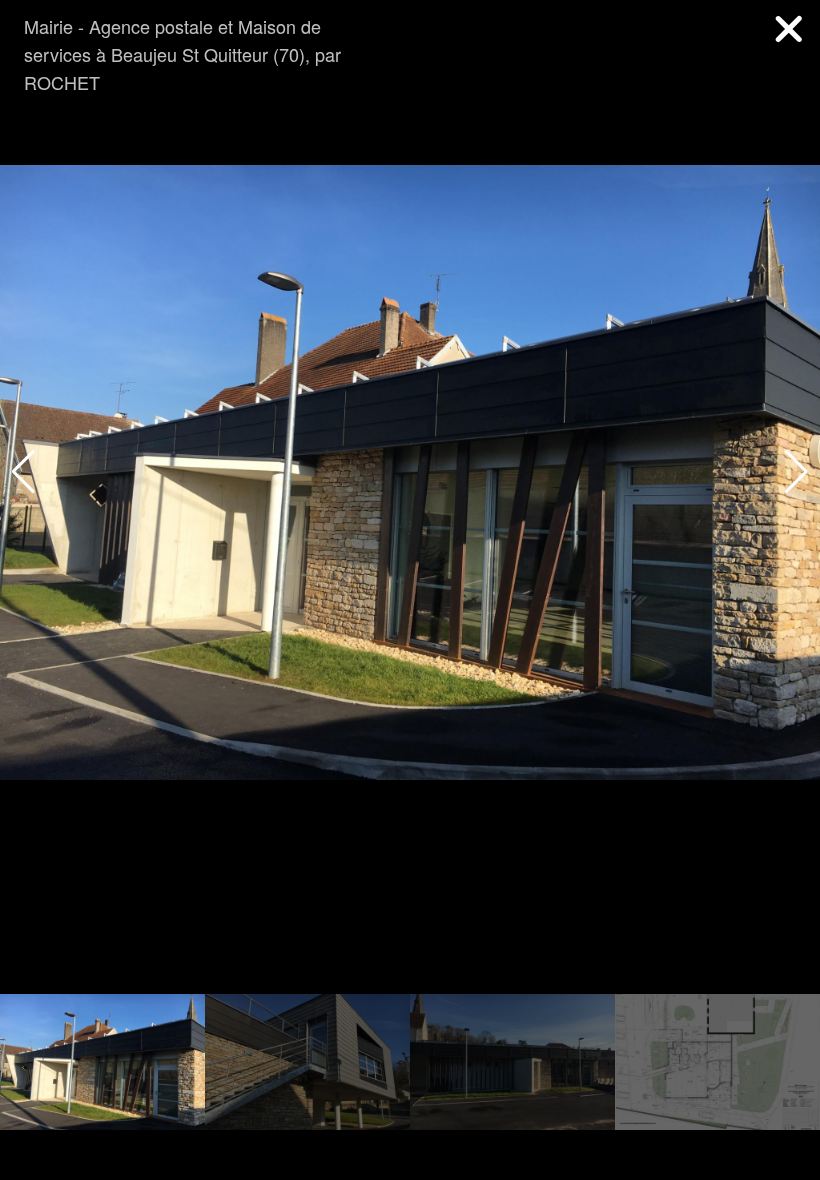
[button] (796, 472)
